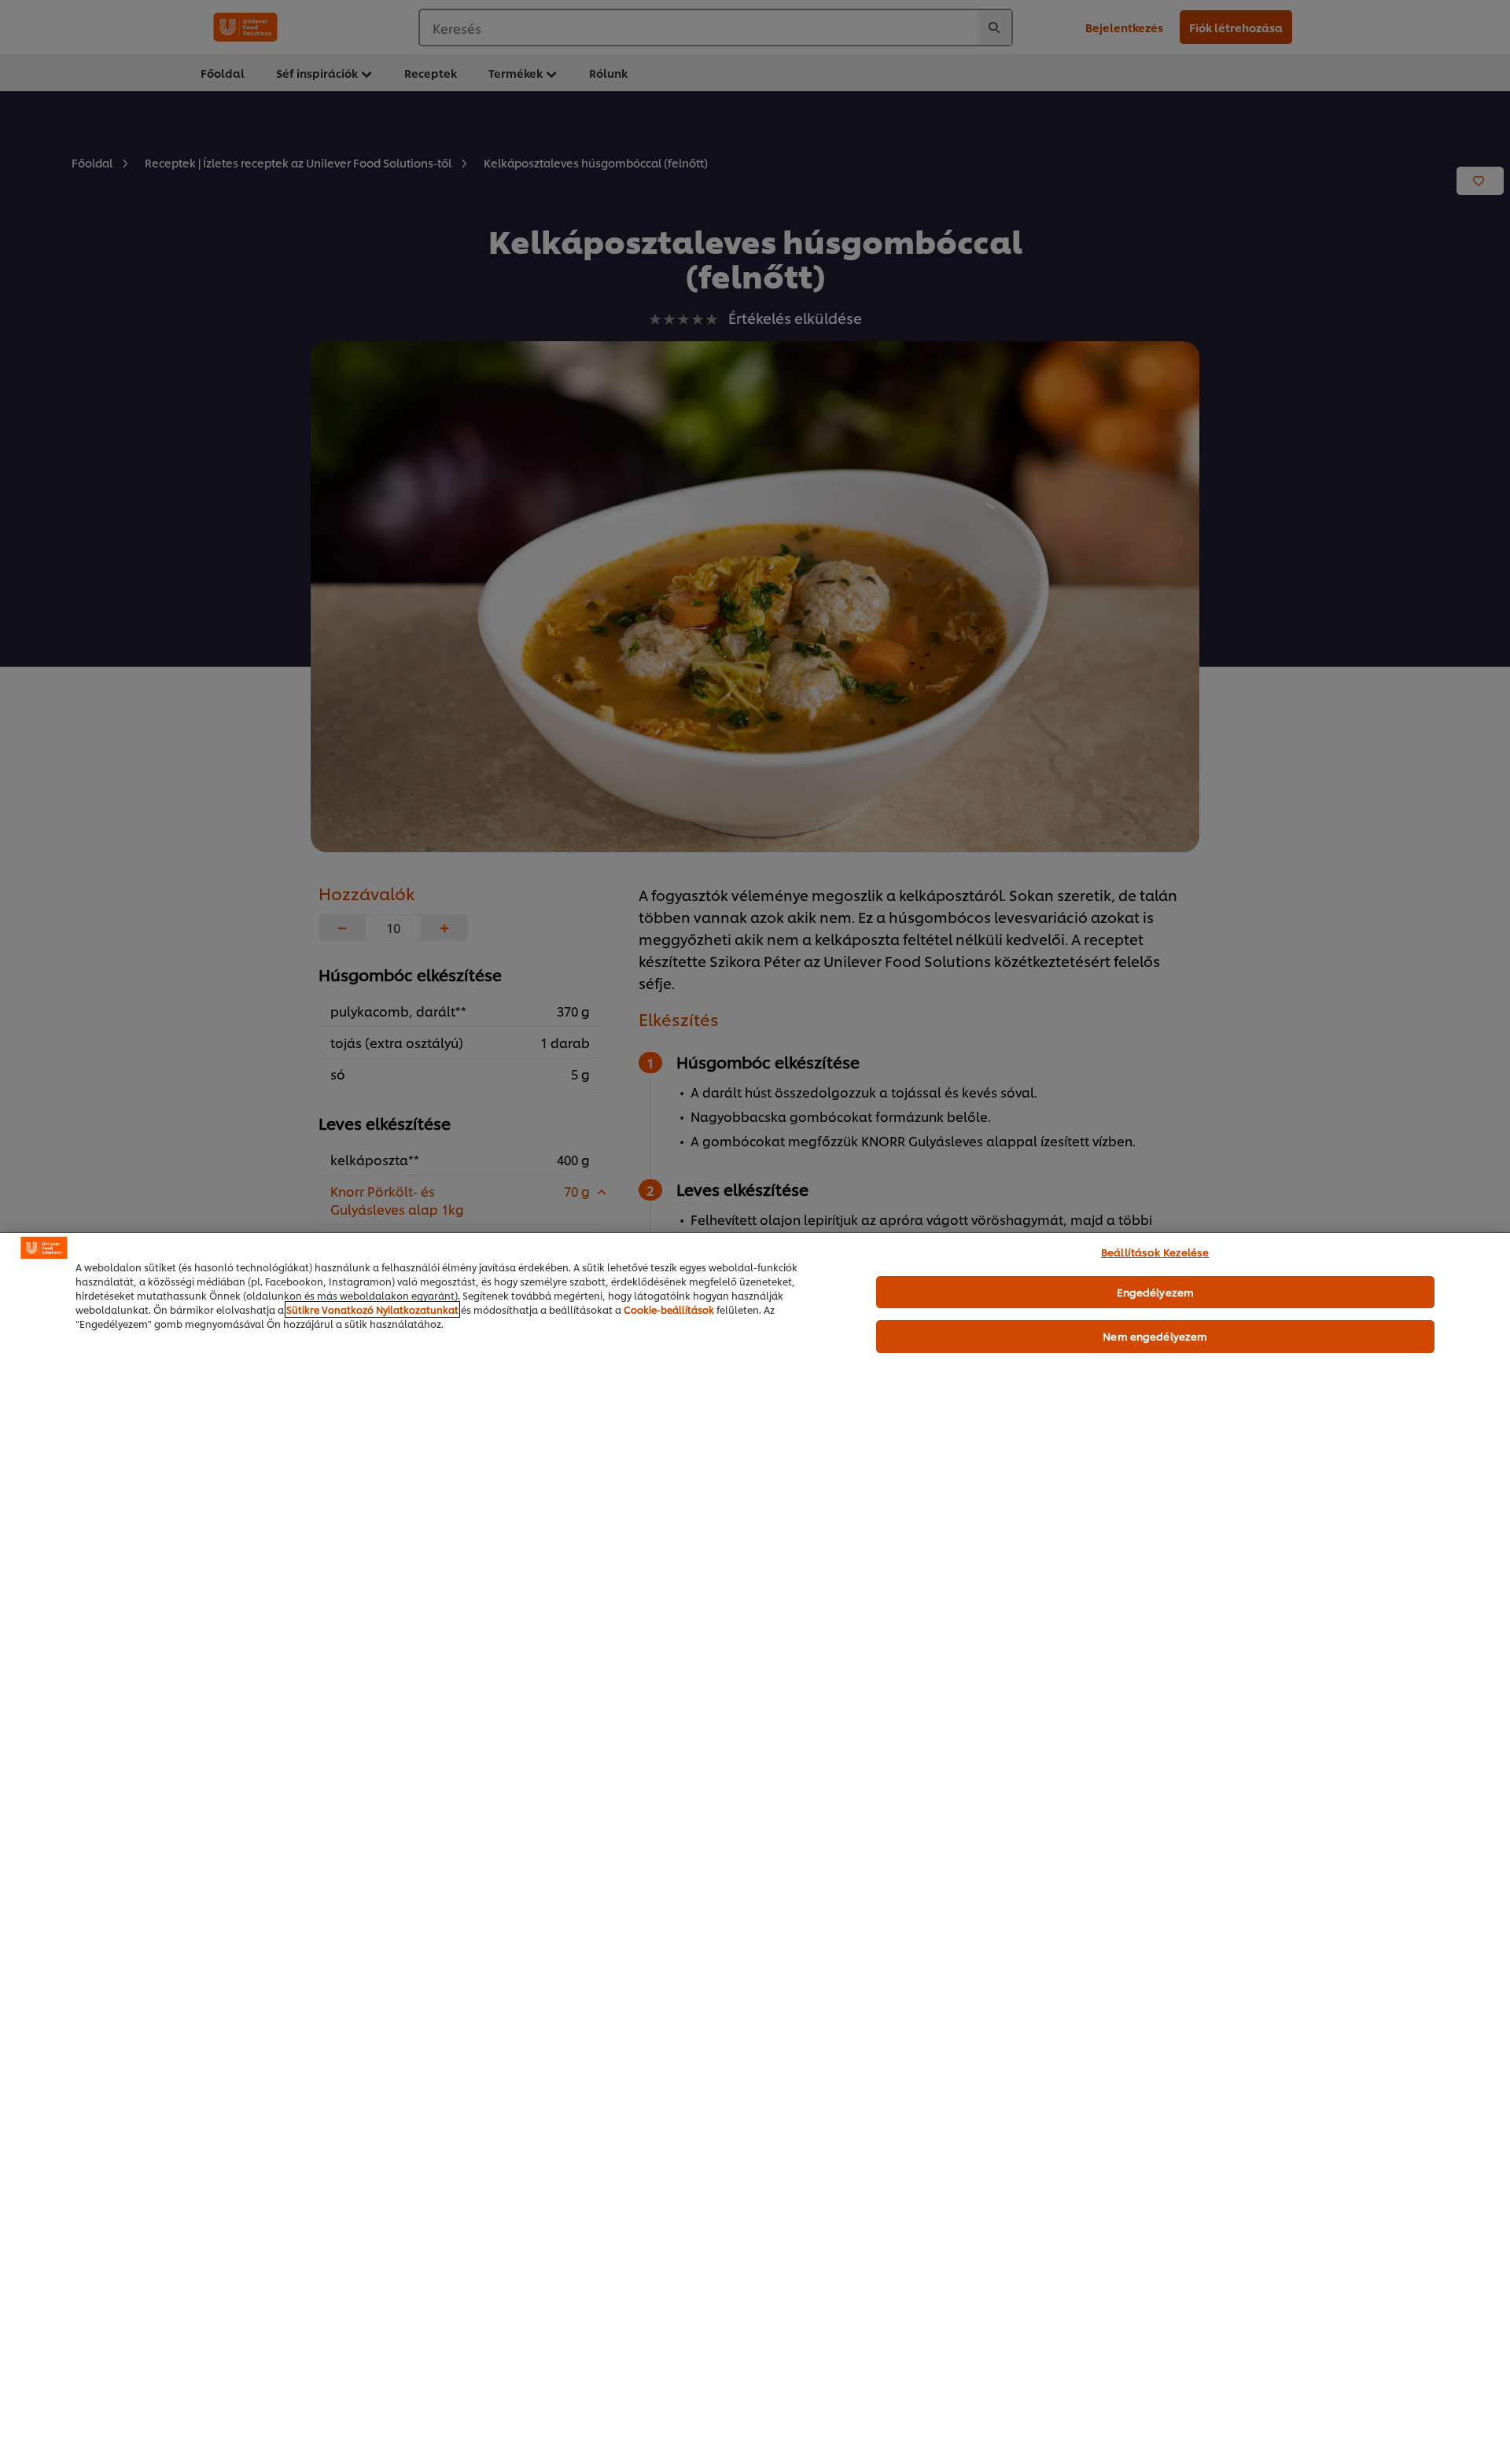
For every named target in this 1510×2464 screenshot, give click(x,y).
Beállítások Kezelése (1155, 1252)
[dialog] (755, 1848)
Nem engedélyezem (1155, 1336)
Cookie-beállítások (669, 1309)
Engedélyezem (1156, 1292)
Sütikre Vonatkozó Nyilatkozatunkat (372, 1309)
